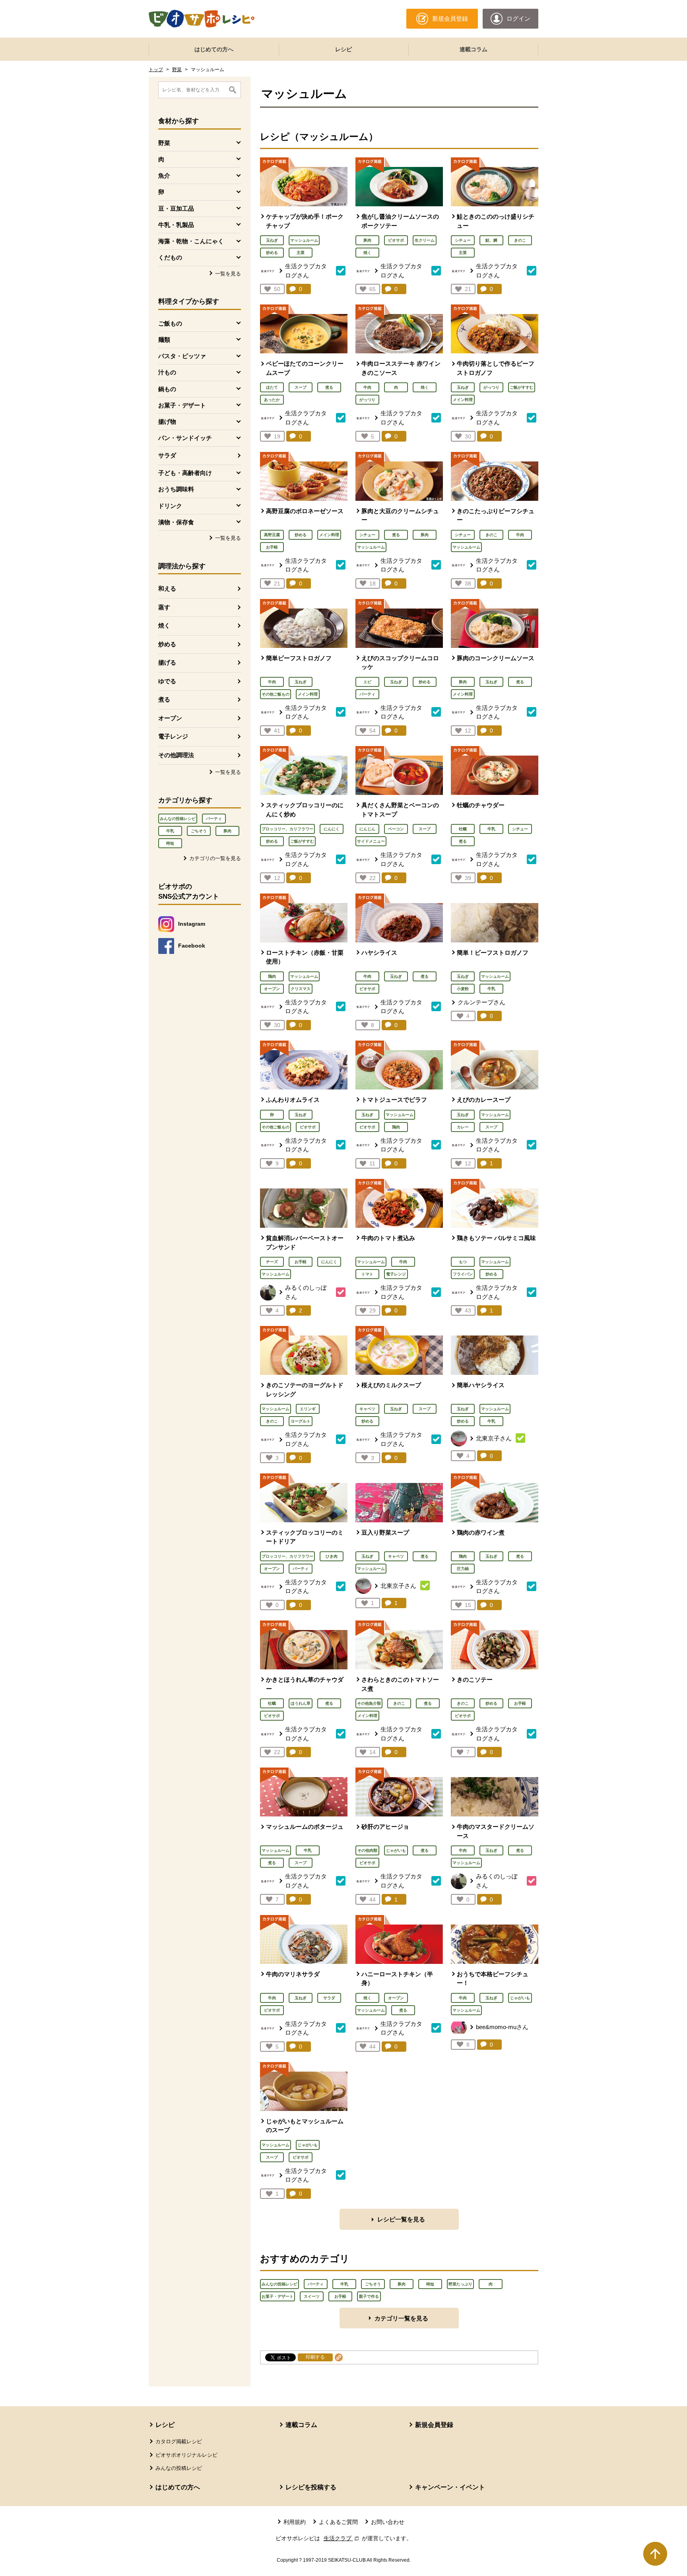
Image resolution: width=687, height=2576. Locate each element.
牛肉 (367, 387)
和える (167, 588)
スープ (301, 387)
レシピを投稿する (311, 2487)
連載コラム (474, 49)
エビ (367, 682)
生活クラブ (342, 2538)
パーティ (214, 819)
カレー (463, 1127)
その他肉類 (367, 1850)
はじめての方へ (214, 49)
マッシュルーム (304, 240)
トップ (156, 70)
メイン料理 (463, 400)
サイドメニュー (371, 841)
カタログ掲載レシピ (179, 2441)
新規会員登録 (434, 2425)
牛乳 (170, 831)
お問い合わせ (388, 2522)
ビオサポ (396, 240)
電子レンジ (173, 736)
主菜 (301, 253)
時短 (170, 843)
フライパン (463, 1274)
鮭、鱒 (491, 240)
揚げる (167, 662)
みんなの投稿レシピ (178, 819)
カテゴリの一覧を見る (215, 858)
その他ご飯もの (276, 694)
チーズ (272, 1262)
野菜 (177, 70)
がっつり (367, 400)
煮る (164, 699)
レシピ (343, 49)
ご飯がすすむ (522, 387)
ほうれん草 (301, 1703)
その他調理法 (176, 755)
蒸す (164, 607)
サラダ (167, 455)
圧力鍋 (463, 1569)
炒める (167, 644)
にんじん (367, 829)
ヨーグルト (301, 1421)
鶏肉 (272, 976)
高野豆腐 (272, 535)
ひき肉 (332, 1556)
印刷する (315, 2357)
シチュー (463, 240)
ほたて (272, 387)
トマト (367, 1274)
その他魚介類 (369, 1703)
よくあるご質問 (338, 2522)
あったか (272, 400)
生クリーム (425, 240)
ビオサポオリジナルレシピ (186, 2455)
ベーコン (396, 829)
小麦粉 (463, 989)
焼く (164, 625)
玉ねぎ (272, 240)
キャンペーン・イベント (450, 2487)
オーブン (170, 718)
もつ (463, 1262)
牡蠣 (463, 829)
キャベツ (367, 1409)
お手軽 (272, 547)
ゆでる (167, 681)
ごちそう (199, 831)
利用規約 (295, 2522)
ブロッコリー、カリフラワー (287, 829)
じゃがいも (396, 1850)
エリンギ (308, 1409)
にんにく (332, 829)
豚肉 (227, 831)
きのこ (520, 240)
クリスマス (301, 989)
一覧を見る (228, 274)
